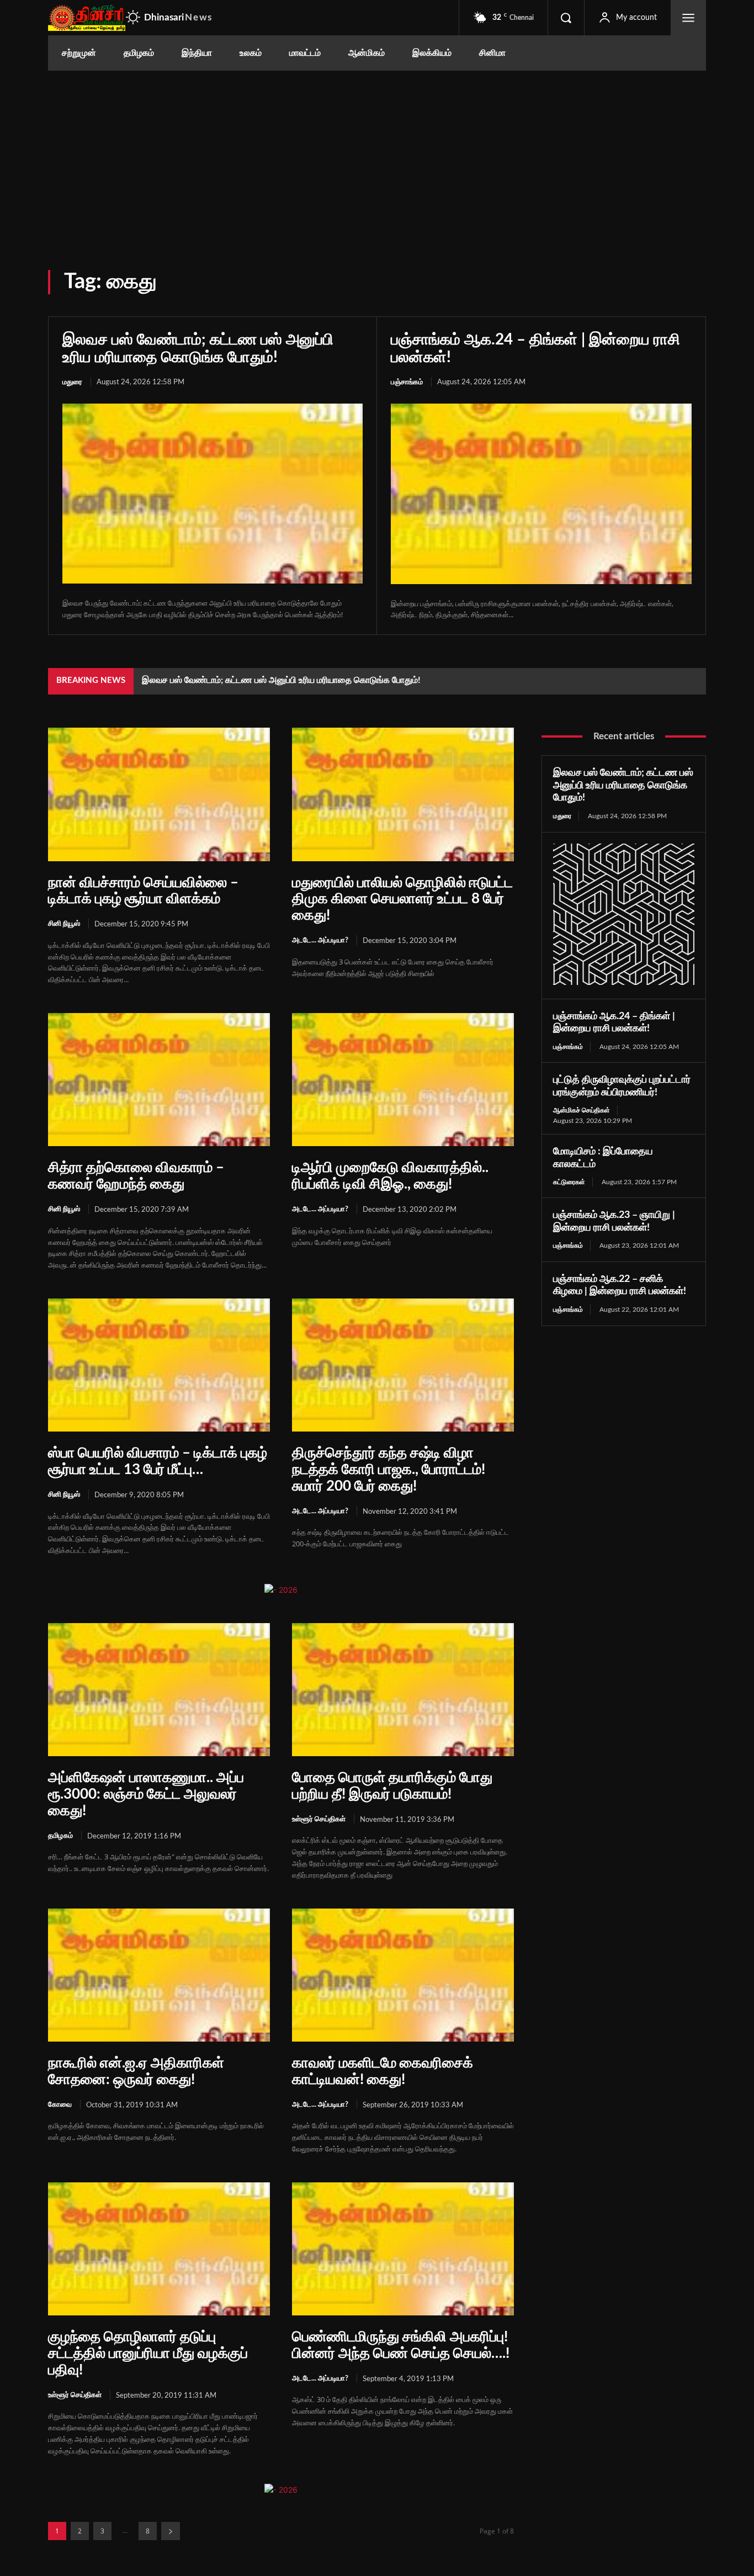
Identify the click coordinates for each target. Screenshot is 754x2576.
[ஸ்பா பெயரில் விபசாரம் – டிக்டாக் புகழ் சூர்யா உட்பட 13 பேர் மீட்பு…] (159, 1365)
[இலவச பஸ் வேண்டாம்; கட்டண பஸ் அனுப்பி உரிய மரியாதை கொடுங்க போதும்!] (213, 494)
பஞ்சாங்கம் (407, 382)
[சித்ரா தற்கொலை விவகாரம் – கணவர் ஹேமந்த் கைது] (159, 1080)
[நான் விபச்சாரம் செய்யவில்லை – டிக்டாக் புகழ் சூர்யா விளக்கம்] (159, 794)
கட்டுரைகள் (569, 1182)
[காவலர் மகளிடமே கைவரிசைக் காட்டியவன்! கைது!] (403, 1975)
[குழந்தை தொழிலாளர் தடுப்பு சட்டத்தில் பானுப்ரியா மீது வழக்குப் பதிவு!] (159, 2249)
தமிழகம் (60, 1836)
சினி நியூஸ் (64, 924)
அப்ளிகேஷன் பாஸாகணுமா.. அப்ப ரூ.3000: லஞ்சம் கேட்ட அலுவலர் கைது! (146, 1794)
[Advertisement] (377, 153)
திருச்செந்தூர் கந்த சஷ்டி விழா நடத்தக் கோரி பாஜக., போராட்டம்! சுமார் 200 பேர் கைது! (389, 1470)
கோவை (60, 2105)
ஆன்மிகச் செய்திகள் (582, 1110)
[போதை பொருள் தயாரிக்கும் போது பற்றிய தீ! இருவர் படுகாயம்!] (403, 1690)
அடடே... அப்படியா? (320, 940)
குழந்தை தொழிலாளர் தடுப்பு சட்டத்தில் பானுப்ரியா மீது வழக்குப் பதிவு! (148, 2354)
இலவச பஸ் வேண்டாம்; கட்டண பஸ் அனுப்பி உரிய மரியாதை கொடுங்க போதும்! (281, 680)
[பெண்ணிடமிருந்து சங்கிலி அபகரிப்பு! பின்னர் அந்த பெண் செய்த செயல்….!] (403, 2249)
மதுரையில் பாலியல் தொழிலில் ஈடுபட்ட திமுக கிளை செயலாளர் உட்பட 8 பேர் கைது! (402, 899)
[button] (566, 18)
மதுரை (72, 382)
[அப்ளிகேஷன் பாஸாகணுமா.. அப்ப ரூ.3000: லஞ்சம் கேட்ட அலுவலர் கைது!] (159, 1690)
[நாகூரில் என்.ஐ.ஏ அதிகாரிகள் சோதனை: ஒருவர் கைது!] (159, 1975)
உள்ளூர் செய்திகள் (319, 1819)
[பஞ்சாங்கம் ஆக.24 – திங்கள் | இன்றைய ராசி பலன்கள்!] (541, 494)
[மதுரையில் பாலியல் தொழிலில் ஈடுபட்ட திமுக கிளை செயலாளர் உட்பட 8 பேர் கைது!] (403, 794)
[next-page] (171, 2531)
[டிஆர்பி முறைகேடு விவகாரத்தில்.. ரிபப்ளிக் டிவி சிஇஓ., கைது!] (403, 1080)
